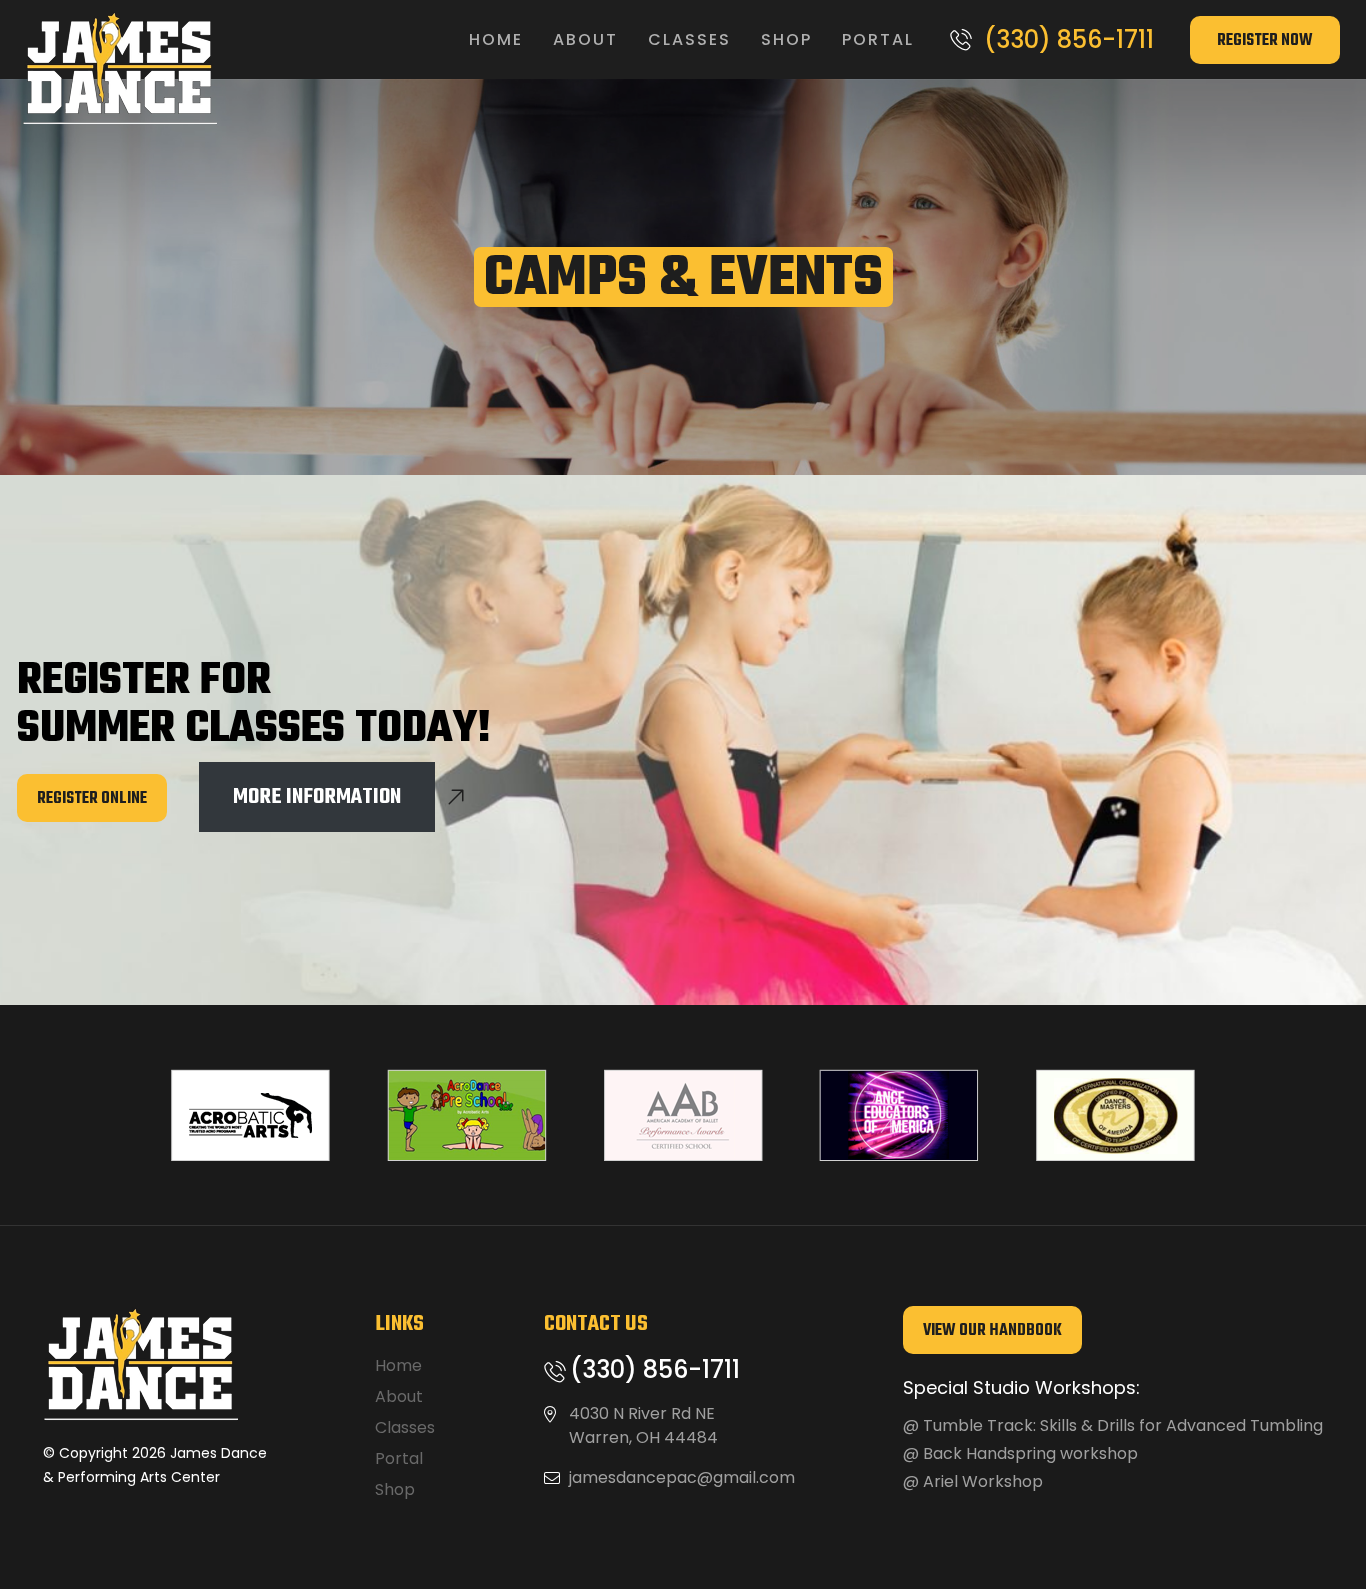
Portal (878, 39)
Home (496, 39)
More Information (317, 797)
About (585, 39)
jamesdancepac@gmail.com (682, 1477)
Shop (786, 39)
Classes (689, 39)
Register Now (1265, 41)
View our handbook (992, 1331)
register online (92, 799)
